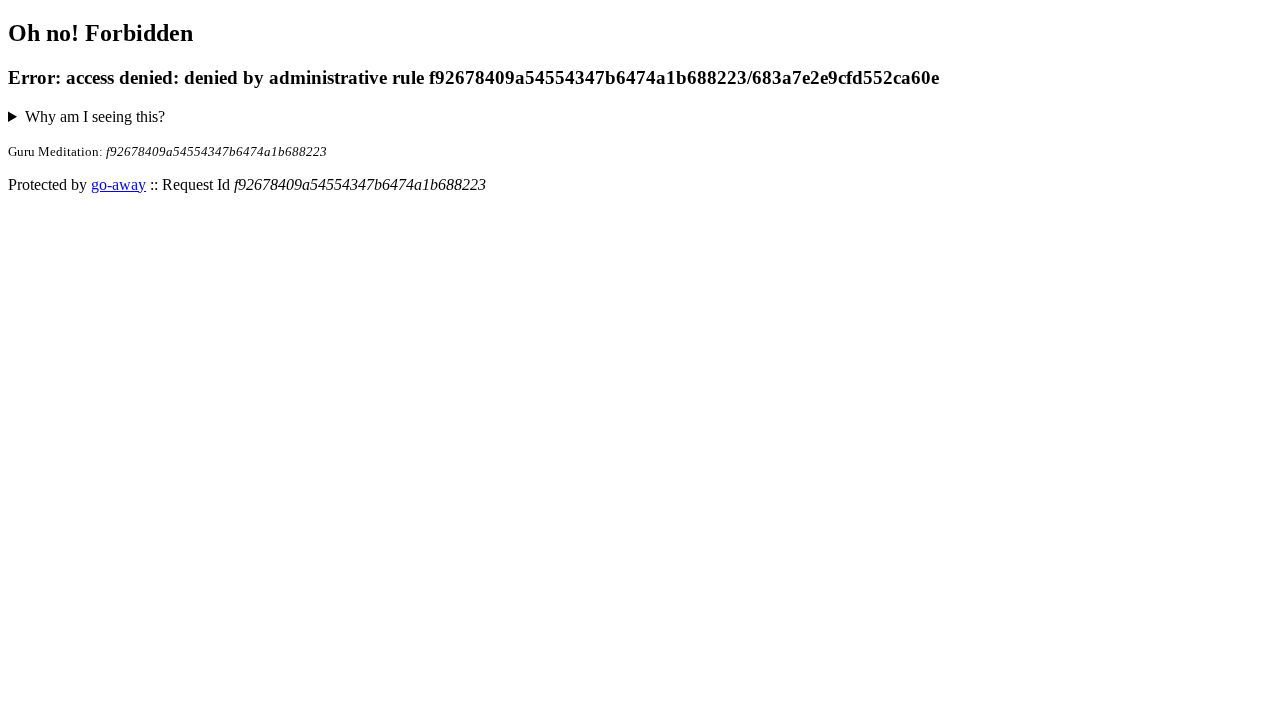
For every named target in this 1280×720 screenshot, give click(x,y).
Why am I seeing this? (95, 116)
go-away (118, 184)
